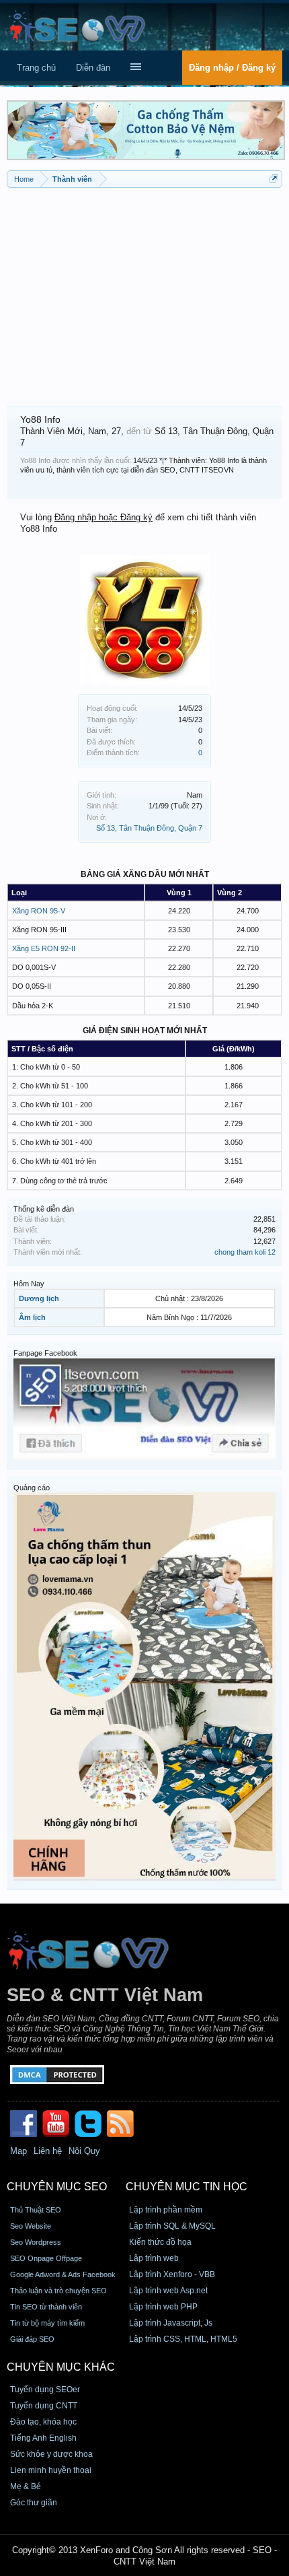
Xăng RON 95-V (39, 911)
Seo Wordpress (36, 2242)
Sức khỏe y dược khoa (51, 2454)
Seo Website (31, 2226)
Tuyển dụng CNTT (44, 2406)
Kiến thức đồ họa (160, 2242)
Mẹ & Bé (26, 2486)
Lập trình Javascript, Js (171, 2323)
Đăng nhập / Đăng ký (232, 68)
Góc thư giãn (34, 2503)
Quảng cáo (32, 1488)
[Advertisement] (144, 292)
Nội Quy (84, 2151)
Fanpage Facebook (45, 1353)
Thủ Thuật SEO (36, 2210)
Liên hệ (48, 2151)
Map (18, 2151)
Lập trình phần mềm (166, 2210)
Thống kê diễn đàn (44, 1209)
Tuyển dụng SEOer (45, 2390)
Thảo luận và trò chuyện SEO (58, 2291)
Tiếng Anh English (43, 2438)
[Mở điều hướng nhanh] (274, 179)
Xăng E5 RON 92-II (44, 948)
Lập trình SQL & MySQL (172, 2226)
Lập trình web (154, 2258)
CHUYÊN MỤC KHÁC (61, 2367)
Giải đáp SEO (32, 2339)
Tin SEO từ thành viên (46, 2307)
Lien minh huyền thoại (51, 2470)
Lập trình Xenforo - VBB (172, 2274)
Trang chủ (36, 68)
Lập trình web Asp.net (168, 2291)
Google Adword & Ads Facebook (63, 2274)
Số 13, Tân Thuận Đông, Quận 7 (149, 828)
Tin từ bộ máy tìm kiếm (47, 2323)
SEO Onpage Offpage (46, 2258)
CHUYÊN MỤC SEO (57, 2187)
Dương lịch (39, 1298)
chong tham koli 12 (245, 1252)
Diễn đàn (93, 68)
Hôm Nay (29, 1284)
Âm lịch (32, 1317)
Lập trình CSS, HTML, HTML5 (183, 2339)
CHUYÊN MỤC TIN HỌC (187, 2187)
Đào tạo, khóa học (43, 2422)
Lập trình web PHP (163, 2307)
